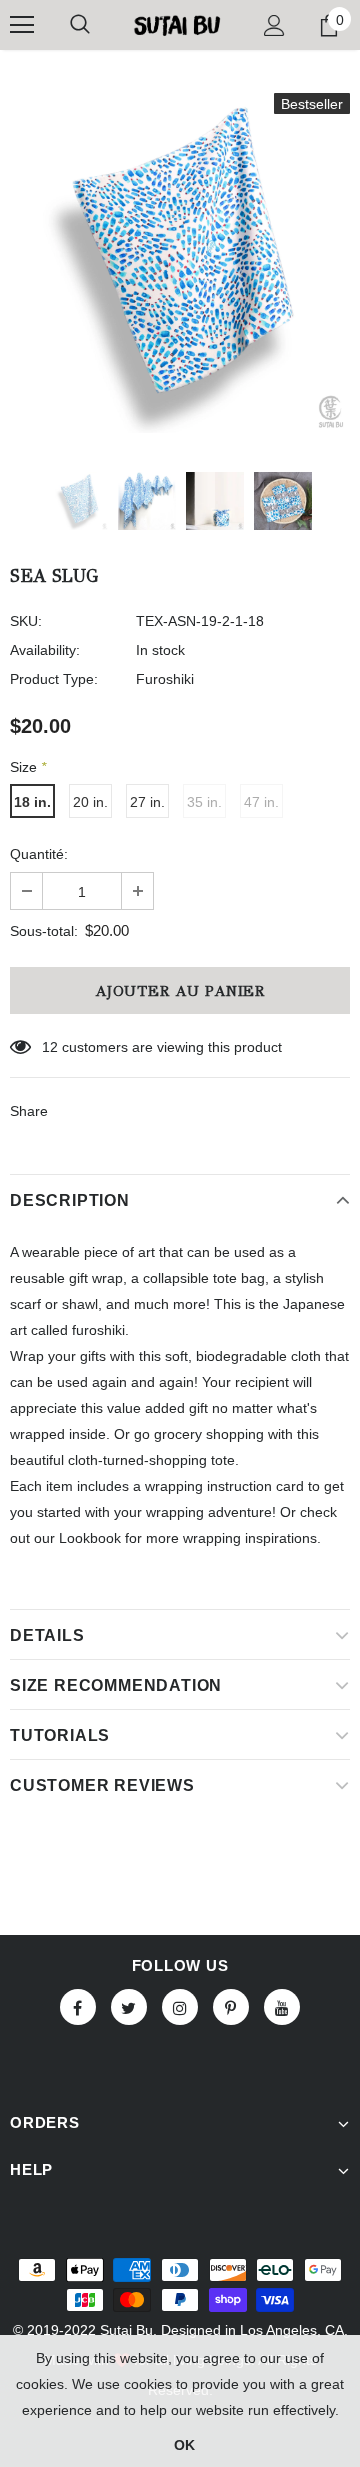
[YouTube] (282, 2007)
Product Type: (54, 679)
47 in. (261, 802)
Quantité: (39, 854)
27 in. (147, 802)
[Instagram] (180, 2007)
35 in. (204, 802)
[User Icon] (274, 25)
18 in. (32, 802)
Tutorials (60, 1735)
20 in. (90, 802)
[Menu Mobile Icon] (22, 25)
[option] (180, 263)
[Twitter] (129, 2007)
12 (50, 1047)
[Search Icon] (80, 25)
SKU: (26, 621)
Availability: (45, 650)
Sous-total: (44, 931)
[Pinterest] (231, 2007)
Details (47, 1635)
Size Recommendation (116, 1685)
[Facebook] (78, 2007)
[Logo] (177, 25)
